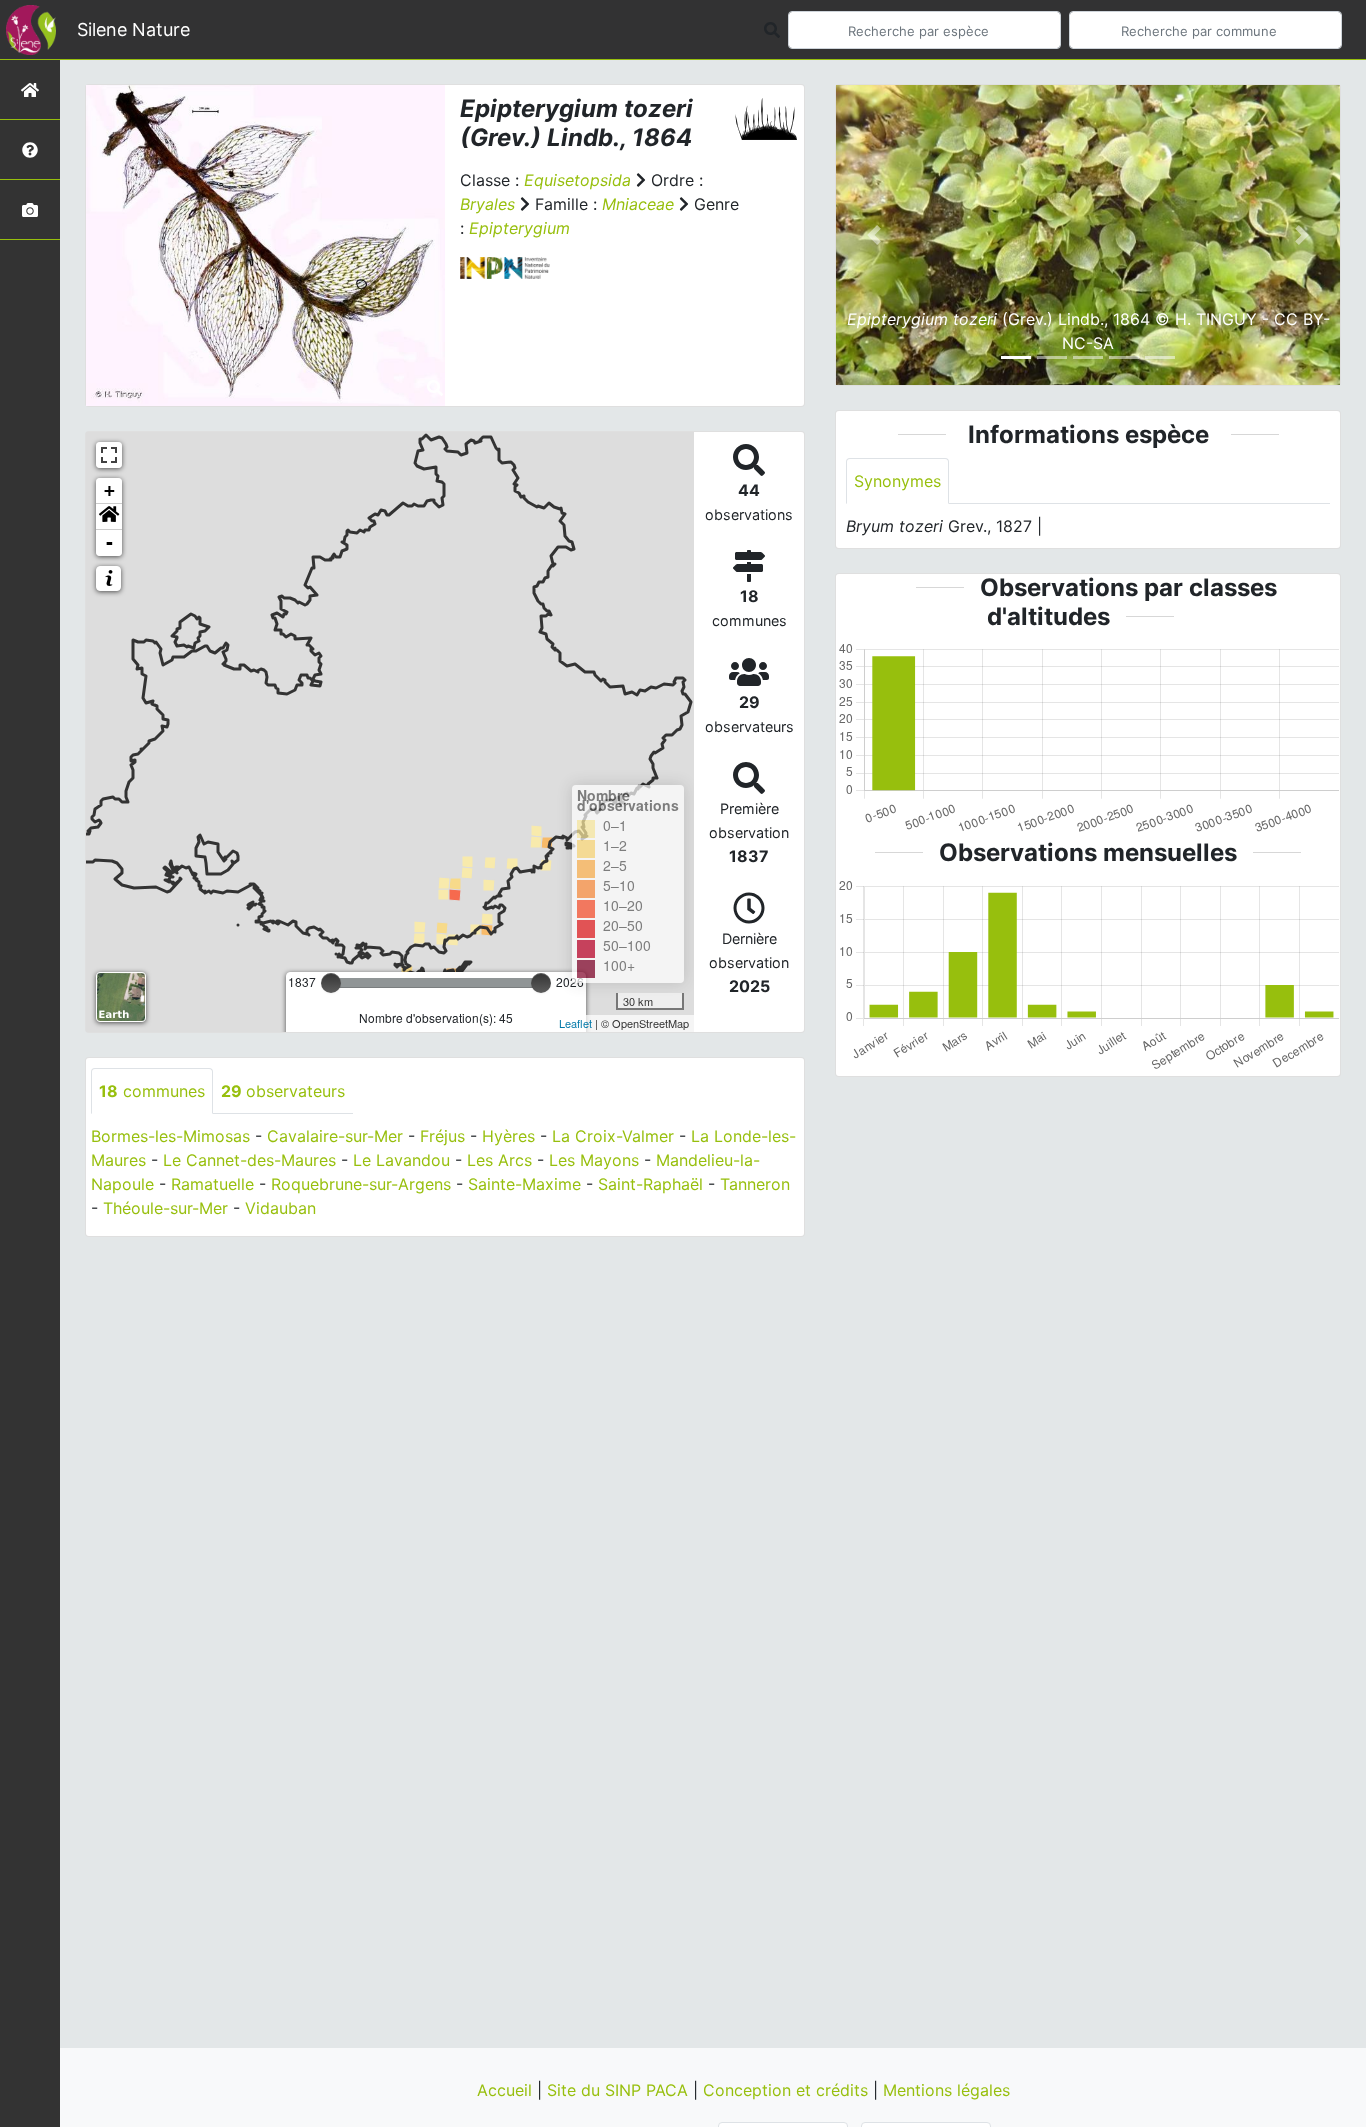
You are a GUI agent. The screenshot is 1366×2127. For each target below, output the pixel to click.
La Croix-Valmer (613, 1136)
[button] (109, 517)
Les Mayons (594, 1160)
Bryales (487, 204)
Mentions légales (946, 2090)
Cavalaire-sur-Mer (335, 1136)
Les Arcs (499, 1160)
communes (152, 1091)
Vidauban (280, 1208)
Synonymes (897, 481)
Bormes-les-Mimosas (170, 1136)
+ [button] (109, 490)
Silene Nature (133, 29)
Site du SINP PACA (620, 2090)
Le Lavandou (401, 1160)
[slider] (331, 983)
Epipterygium (519, 228)
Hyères (508, 1136)
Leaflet (575, 1023)
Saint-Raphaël (650, 1184)
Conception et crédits (788, 2090)
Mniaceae (638, 204)
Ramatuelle (212, 1184)
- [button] (109, 542)
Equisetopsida (577, 180)
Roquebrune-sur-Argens (361, 1184)
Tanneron (755, 1184)
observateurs (283, 1091)
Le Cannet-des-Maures (249, 1160)
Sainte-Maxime (524, 1184)
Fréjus (442, 1136)
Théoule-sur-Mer (165, 1208)
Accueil (507, 2090)
